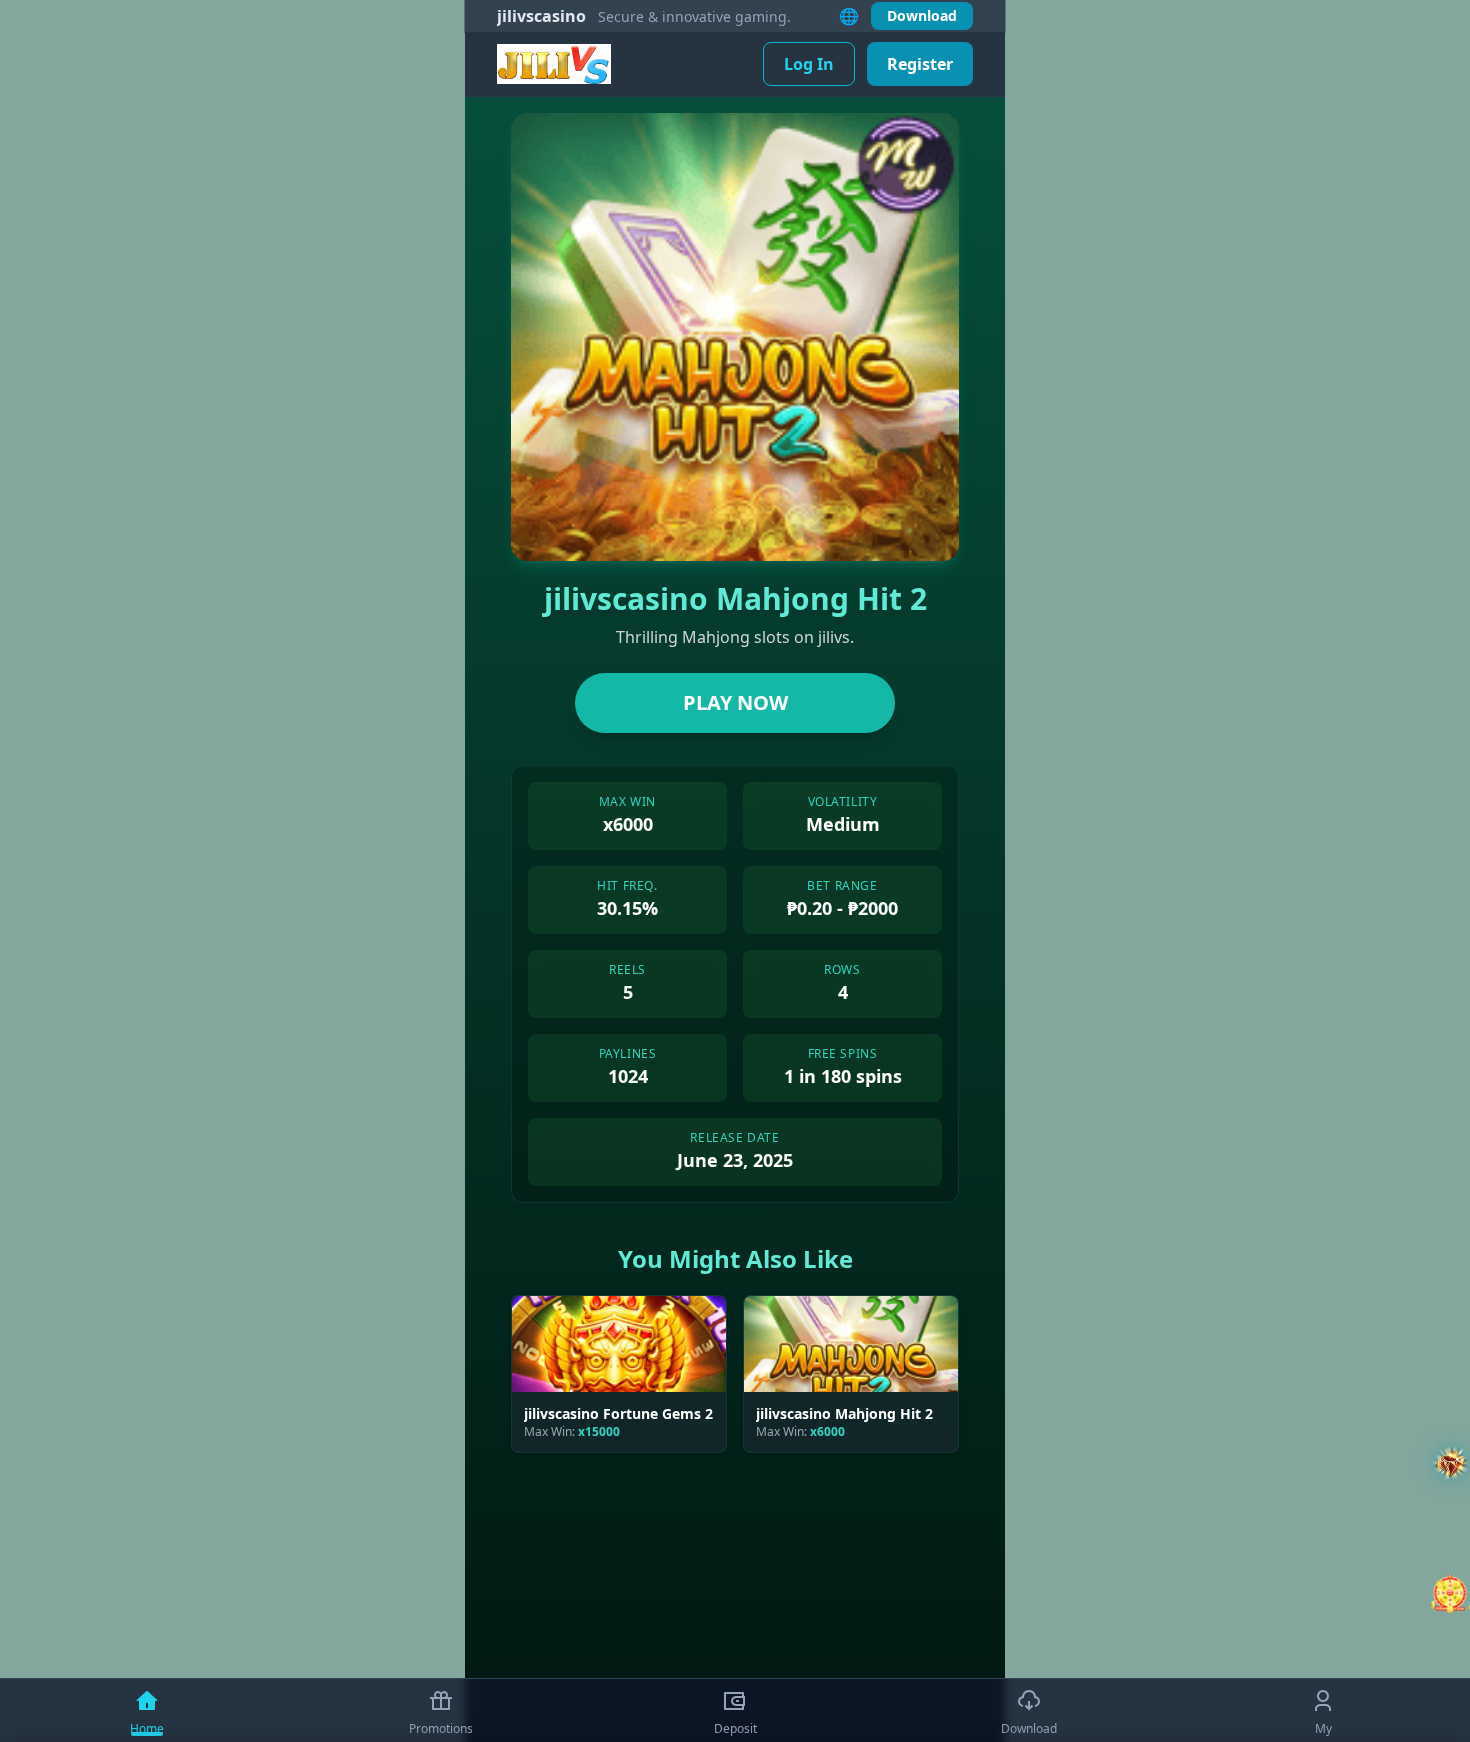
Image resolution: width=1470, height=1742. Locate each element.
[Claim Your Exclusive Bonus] (1450, 1594)
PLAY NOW (735, 702)
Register (920, 64)
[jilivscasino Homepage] (554, 64)
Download (922, 15)
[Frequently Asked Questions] (1450, 1463)
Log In (809, 64)
